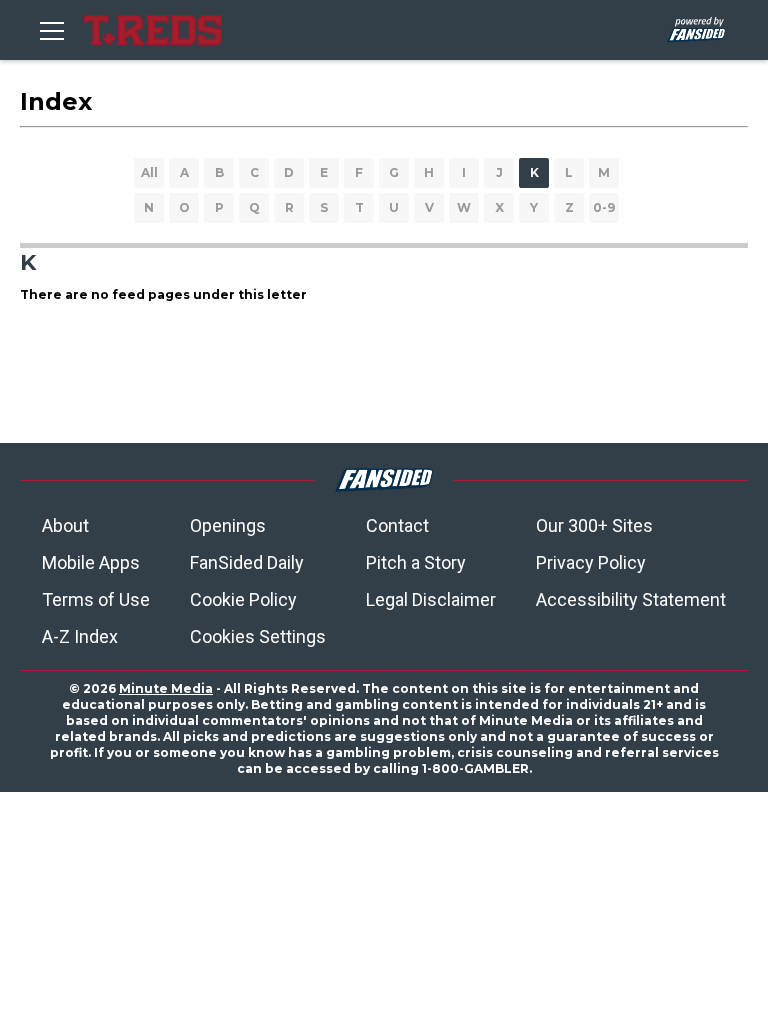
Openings (228, 525)
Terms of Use (96, 599)
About (65, 525)
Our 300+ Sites (594, 525)
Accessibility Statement (631, 599)
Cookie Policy (243, 599)
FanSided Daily (247, 562)
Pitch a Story (416, 562)
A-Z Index (80, 636)
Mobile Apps (91, 562)
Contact (397, 525)
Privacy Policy (591, 562)
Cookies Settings (258, 636)
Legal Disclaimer (431, 599)
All (149, 172)
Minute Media (166, 688)
